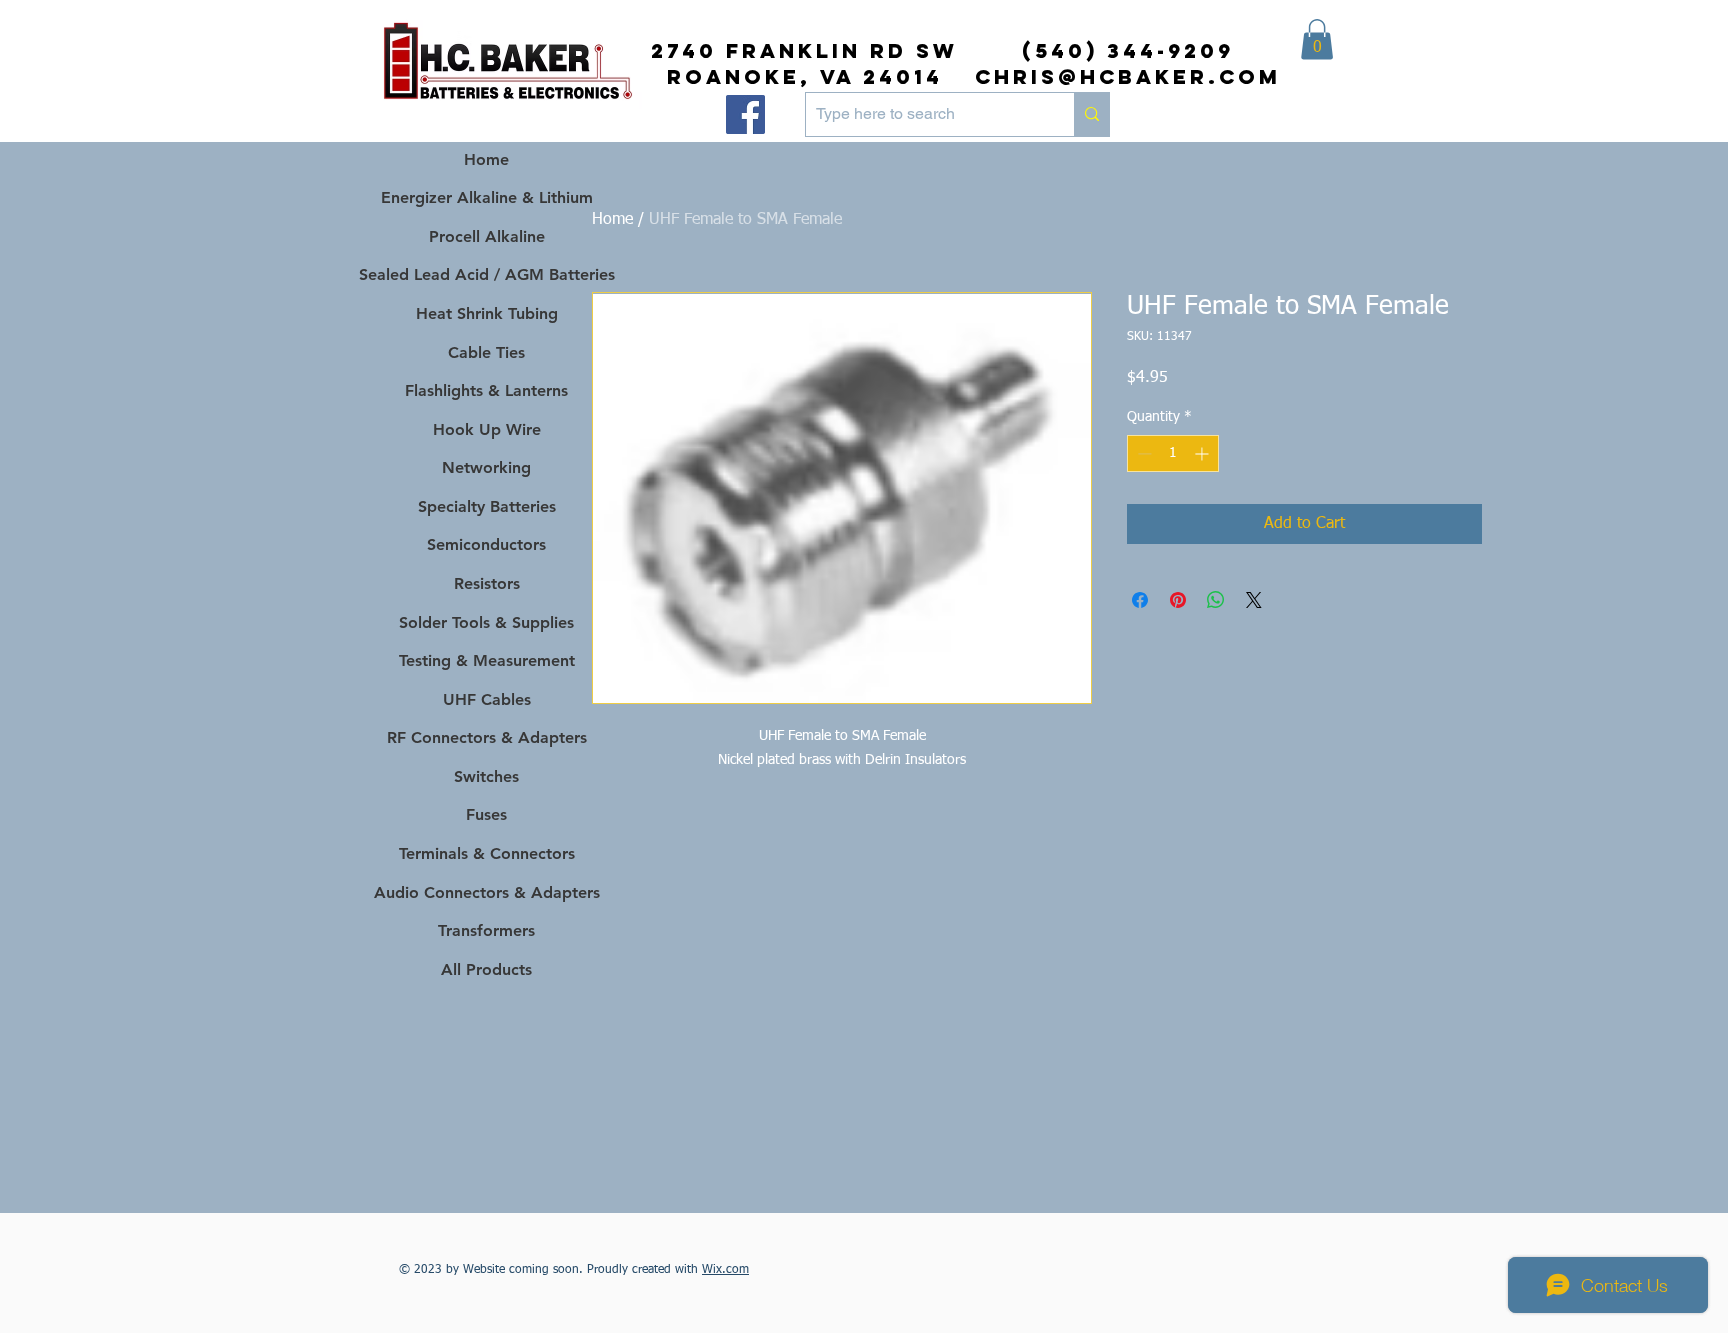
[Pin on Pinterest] (1178, 600)
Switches (486, 776)
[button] (1317, 39)
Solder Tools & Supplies (486, 622)
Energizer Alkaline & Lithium (487, 197)
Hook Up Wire (487, 429)
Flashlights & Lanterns (486, 390)
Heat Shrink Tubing (487, 313)
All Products (486, 969)
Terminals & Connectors (487, 853)
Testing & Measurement (487, 660)
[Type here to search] (1091, 114)
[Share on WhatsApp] (1216, 600)
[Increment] (1203, 453)
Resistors (487, 583)
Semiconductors (486, 544)
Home (612, 220)
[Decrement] (1142, 453)
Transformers (486, 930)
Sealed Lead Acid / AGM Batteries (486, 274)
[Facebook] (745, 114)
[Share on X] (1254, 600)
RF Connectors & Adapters (487, 737)
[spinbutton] (1173, 453)
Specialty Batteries (487, 506)
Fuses (486, 814)
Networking (486, 467)
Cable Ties (486, 352)
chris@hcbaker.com (1128, 76)
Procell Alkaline (487, 236)
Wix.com (725, 1270)
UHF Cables (487, 699)
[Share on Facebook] (1140, 600)
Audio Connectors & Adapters (486, 892)
